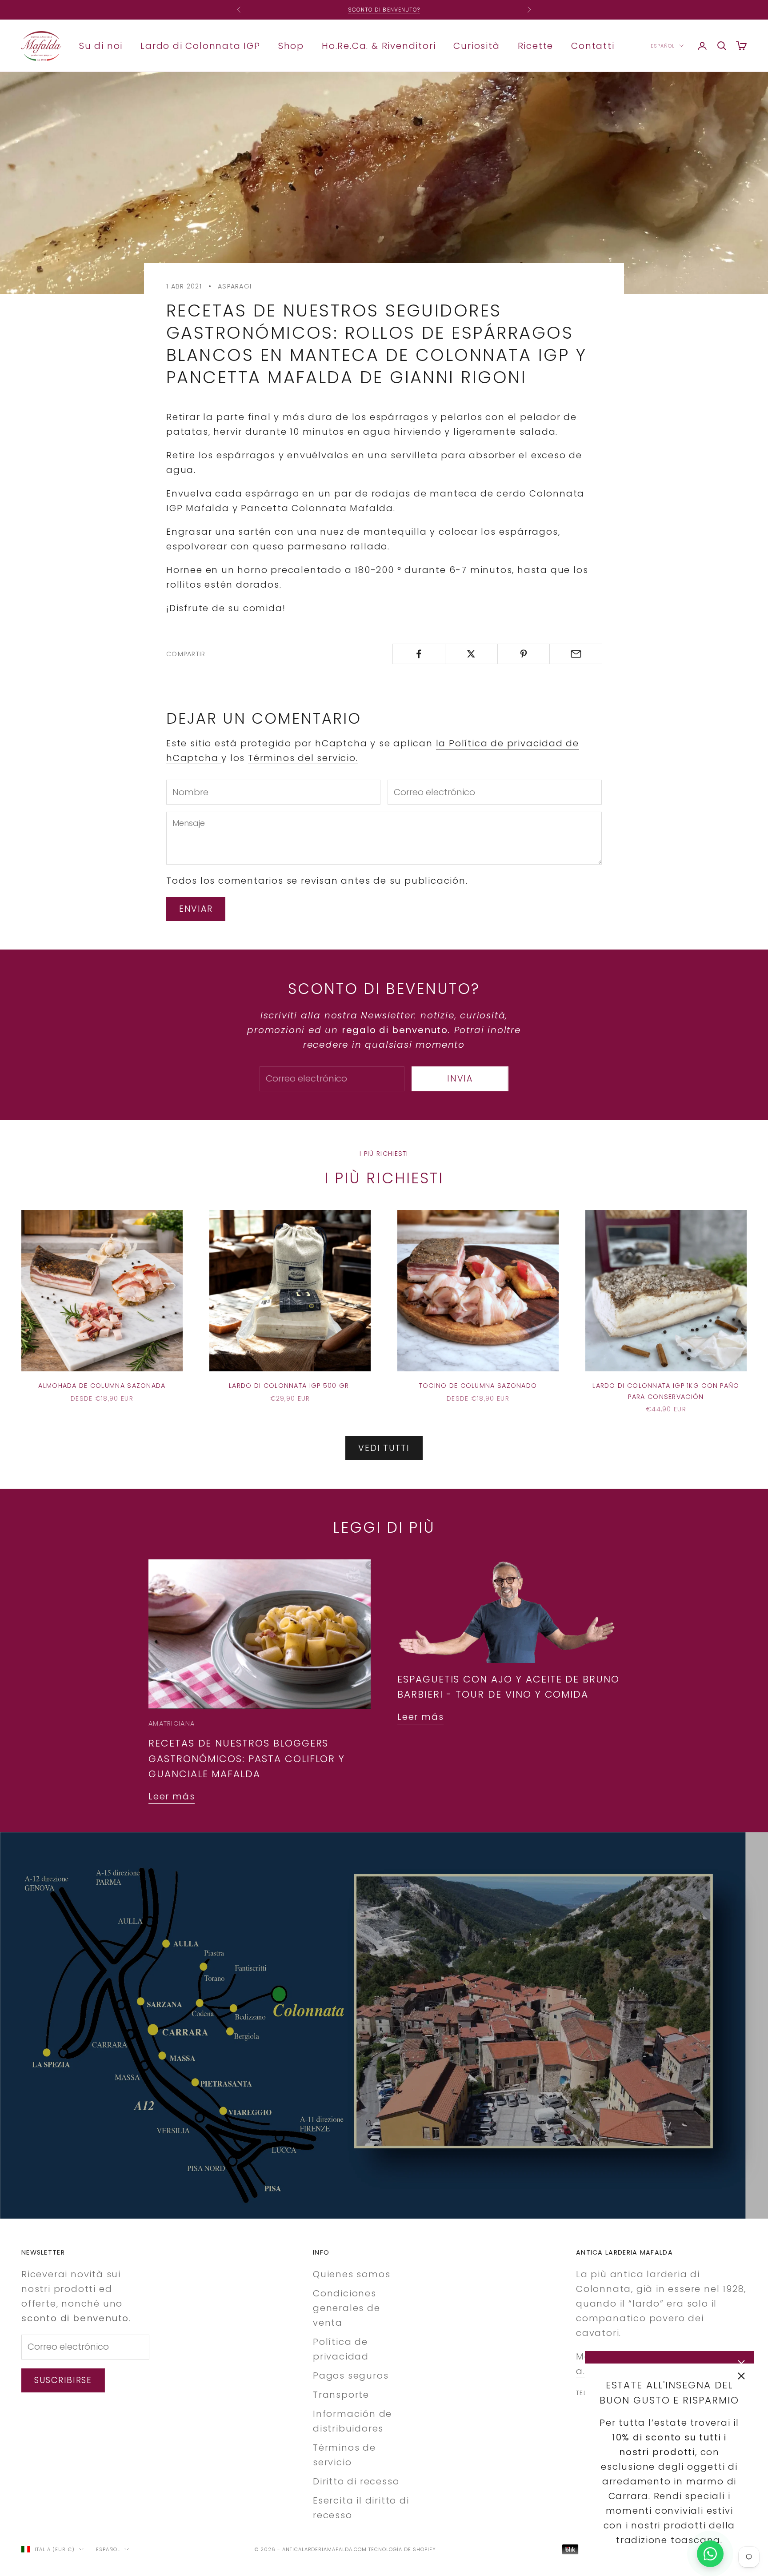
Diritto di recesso (356, 2481)
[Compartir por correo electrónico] (576, 654)
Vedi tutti (384, 1448)
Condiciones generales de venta (347, 2308)
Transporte (341, 2395)
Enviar (196, 909)
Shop (291, 45)
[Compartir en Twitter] (471, 654)
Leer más (172, 1796)
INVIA (460, 1079)
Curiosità (476, 45)
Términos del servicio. (303, 758)
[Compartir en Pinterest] (524, 654)
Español (663, 46)
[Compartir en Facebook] (419, 654)
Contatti (593, 45)
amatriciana (172, 1723)
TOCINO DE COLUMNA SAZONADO (478, 1386)
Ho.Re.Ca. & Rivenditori (379, 45)
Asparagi (235, 286)
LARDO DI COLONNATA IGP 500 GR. (290, 1386)
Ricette (536, 45)
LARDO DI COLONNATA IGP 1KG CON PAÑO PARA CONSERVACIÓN (666, 1391)
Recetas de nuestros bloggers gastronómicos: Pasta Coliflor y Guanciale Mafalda (247, 1759)
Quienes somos (352, 2274)
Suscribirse (63, 2380)
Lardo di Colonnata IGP (200, 45)
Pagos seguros (351, 2376)
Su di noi (101, 45)
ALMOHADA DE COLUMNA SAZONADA (102, 1386)
